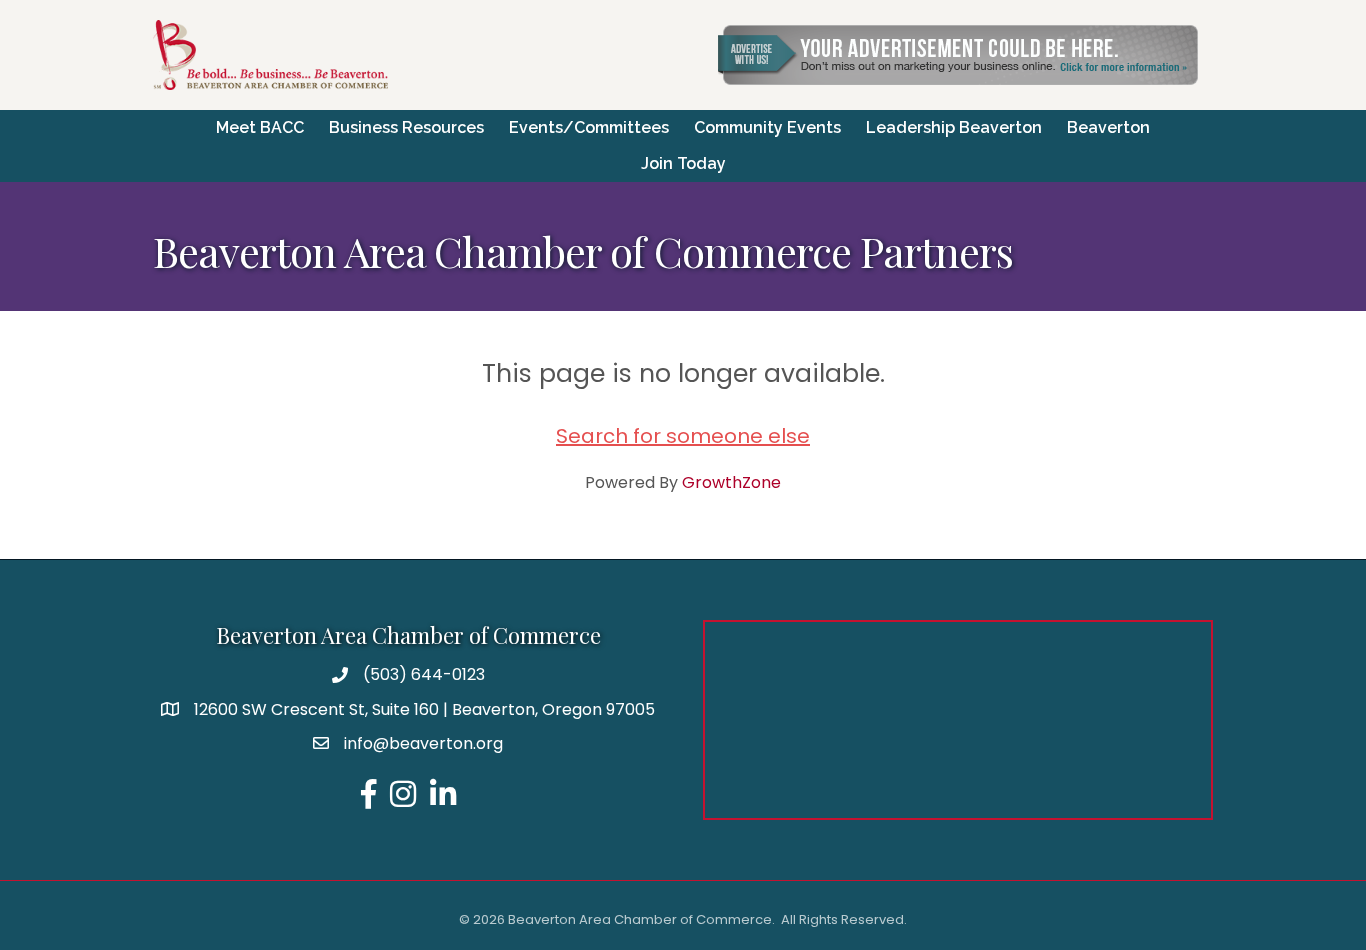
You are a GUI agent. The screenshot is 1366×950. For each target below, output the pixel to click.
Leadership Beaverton (954, 127)
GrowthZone (731, 482)
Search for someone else (683, 436)
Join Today (683, 163)
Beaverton (1108, 127)
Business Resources (406, 127)
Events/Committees (589, 127)
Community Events (767, 127)
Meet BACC (260, 127)
